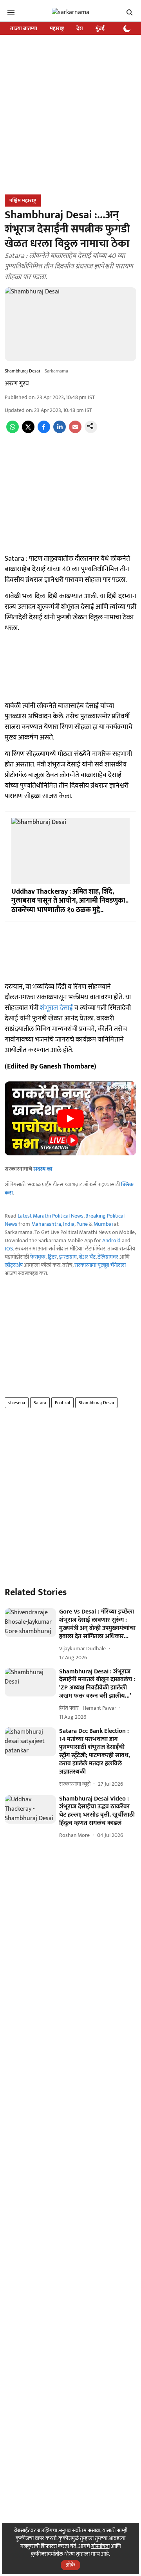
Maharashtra (46, 1224)
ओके (70, 2565)
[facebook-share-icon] (44, 431)
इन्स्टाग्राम (68, 1257)
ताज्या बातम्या (24, 28)
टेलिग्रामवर (108, 1257)
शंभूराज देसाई (57, 1008)
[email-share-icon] (75, 431)
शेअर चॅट (87, 1257)
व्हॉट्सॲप (14, 1265)
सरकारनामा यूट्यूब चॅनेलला (100, 1265)
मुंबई (100, 28)
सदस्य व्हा (43, 1169)
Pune (82, 1224)
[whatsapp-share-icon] (13, 431)
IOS (9, 1249)
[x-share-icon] (28, 431)
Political (62, 1403)
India (69, 1224)
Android (111, 1240)
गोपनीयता (100, 2546)
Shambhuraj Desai (96, 1403)
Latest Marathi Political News (51, 1216)
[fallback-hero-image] (30, 1623)
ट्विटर (52, 1257)
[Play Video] (70, 1119)
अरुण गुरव (17, 384)
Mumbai (103, 1224)
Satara (40, 1403)
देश (80, 28)
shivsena (17, 1403)
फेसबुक (38, 1257)
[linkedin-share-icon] (60, 431)
